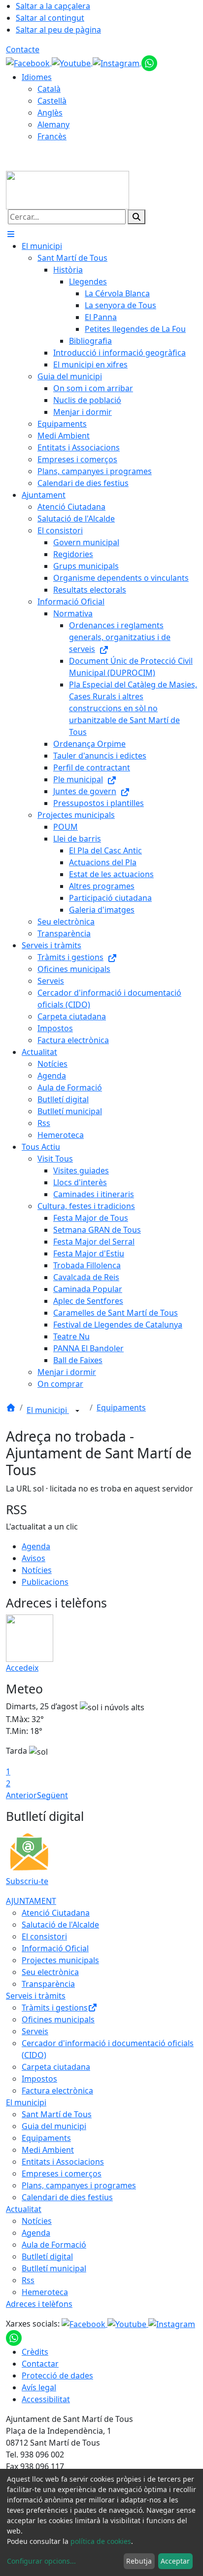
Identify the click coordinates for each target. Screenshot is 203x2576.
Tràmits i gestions (55, 2008)
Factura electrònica (57, 2091)
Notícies (37, 1570)
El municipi (48, 1410)
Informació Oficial (55, 1948)
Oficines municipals (58, 2019)
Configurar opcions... (41, 2561)
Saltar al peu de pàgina (58, 30)
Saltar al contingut (50, 18)
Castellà (52, 101)
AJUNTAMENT (31, 1901)
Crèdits (35, 2352)
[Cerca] (136, 217)
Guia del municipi (54, 2126)
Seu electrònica (50, 1972)
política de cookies (101, 2541)
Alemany (53, 124)
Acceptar (175, 2561)
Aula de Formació (54, 2245)
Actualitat (24, 2209)
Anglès (50, 113)
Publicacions (45, 1582)
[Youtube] (72, 62)
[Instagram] (117, 62)
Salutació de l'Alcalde (60, 1925)
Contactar (40, 2364)
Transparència (48, 1984)
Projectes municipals (60, 1960)
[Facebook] (29, 62)
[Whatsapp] (149, 62)
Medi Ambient (48, 2150)
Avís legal (39, 2387)
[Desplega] (77, 1411)
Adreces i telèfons (39, 2304)
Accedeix (22, 1668)
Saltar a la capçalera (53, 6)
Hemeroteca (45, 2292)
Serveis (35, 2031)
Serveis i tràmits (36, 1996)
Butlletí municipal (54, 2268)
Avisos (34, 1558)
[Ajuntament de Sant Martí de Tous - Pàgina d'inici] (68, 189)
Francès (52, 136)
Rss (28, 2280)
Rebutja (139, 2561)
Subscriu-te (27, 1881)
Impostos (39, 2079)
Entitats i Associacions (63, 2162)
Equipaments (121, 1408)
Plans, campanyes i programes (79, 2185)
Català (49, 89)
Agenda (36, 1546)
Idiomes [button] (37, 77)
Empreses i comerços (62, 2173)
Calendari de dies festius (67, 2197)
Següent (52, 1795)
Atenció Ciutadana (56, 1913)
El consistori (44, 1936)
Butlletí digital (47, 2256)
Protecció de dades (57, 2375)
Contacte (23, 49)
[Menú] (11, 234)
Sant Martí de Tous (57, 2114)
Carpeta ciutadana (56, 2067)
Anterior (21, 1795)
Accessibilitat (46, 2399)
